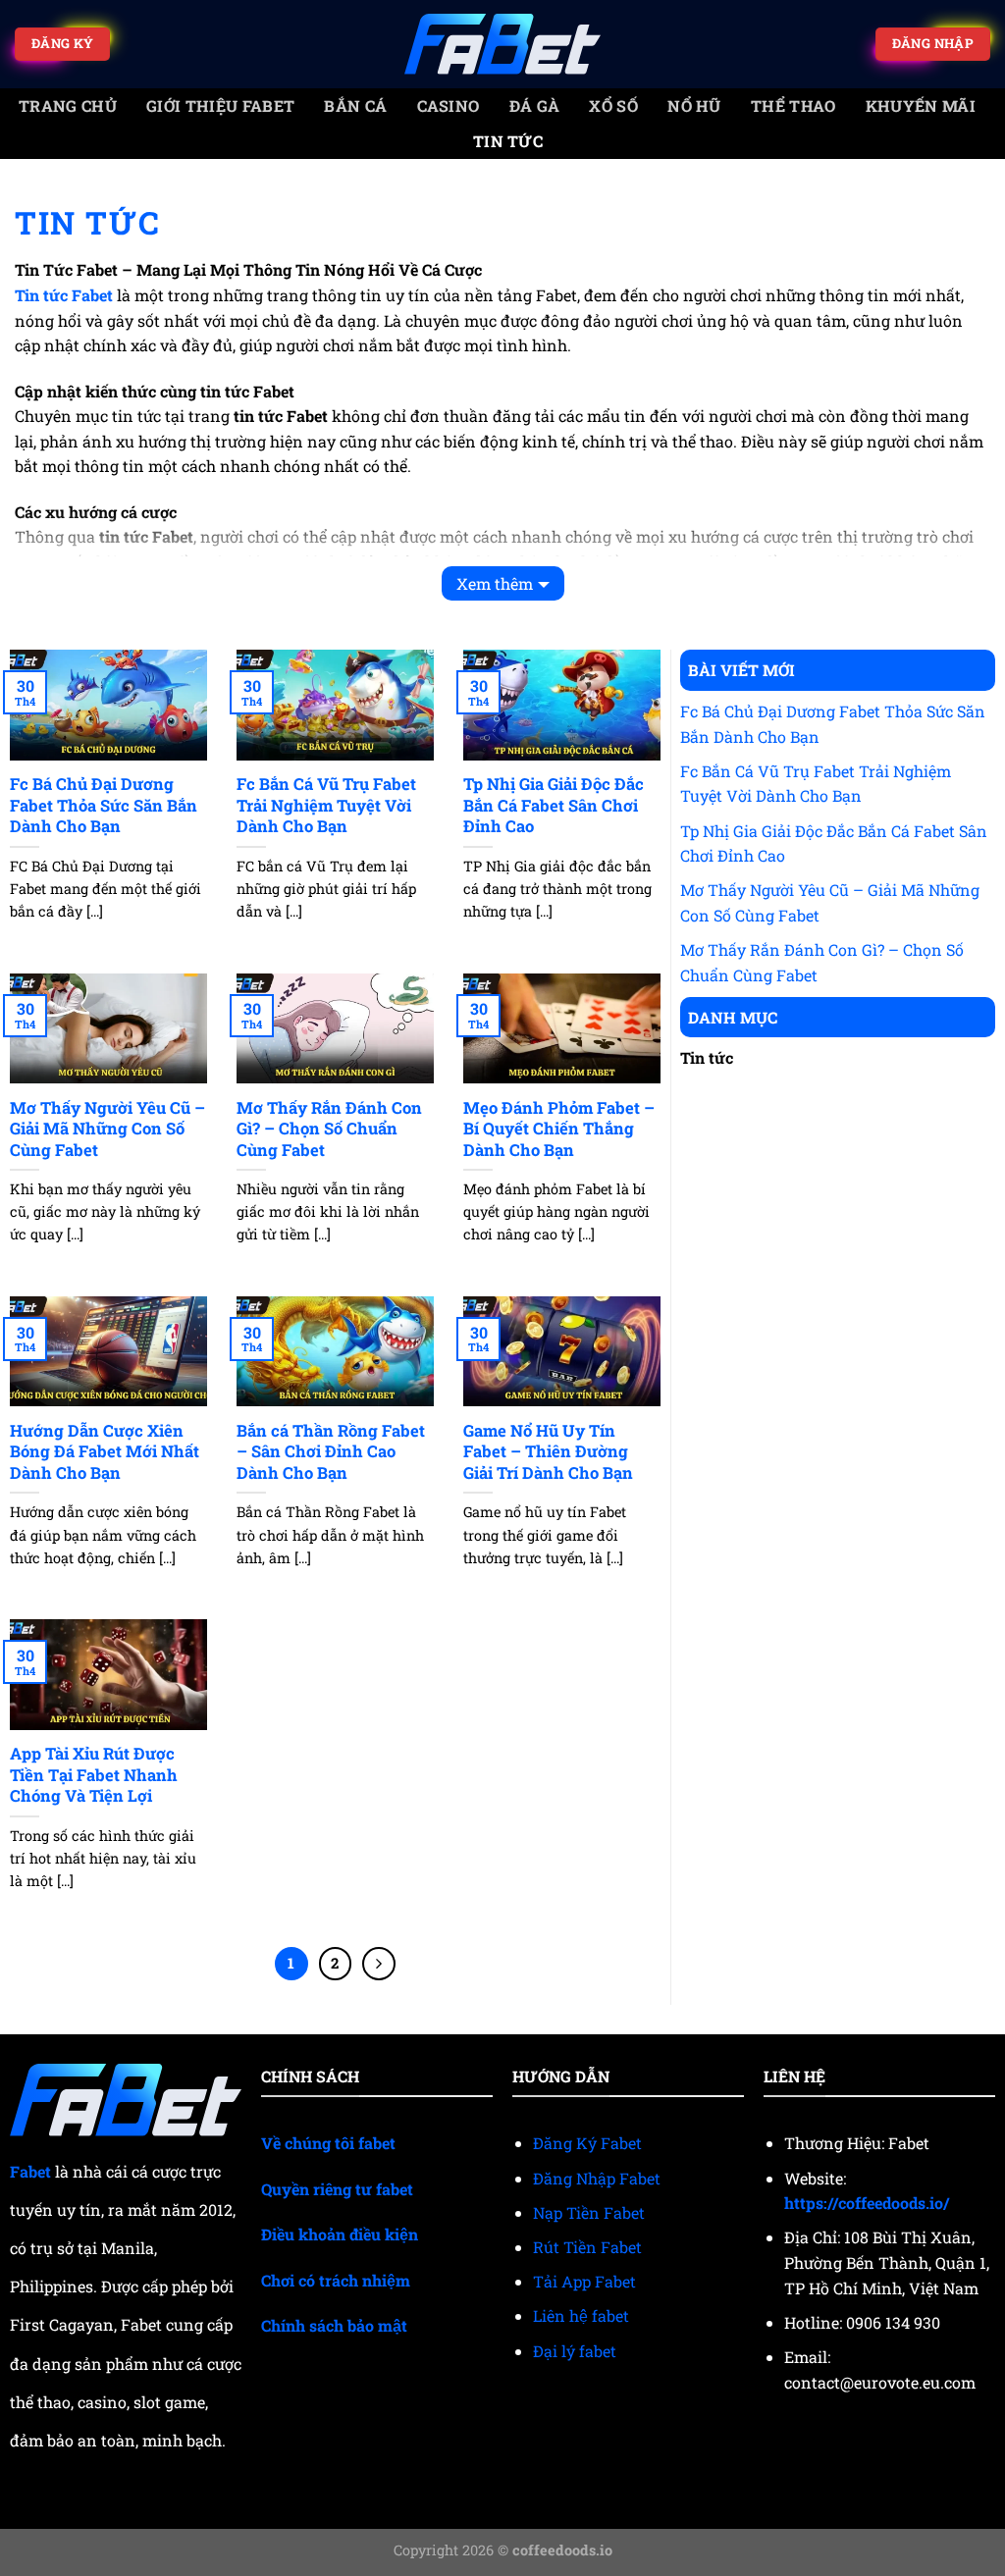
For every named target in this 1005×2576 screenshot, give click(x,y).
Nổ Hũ (694, 105)
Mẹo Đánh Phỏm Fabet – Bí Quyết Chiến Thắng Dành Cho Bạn (559, 1129)
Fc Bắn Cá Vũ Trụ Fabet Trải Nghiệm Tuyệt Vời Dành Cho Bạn (326, 805)
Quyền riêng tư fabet (337, 2189)
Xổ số (613, 105)
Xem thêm (495, 583)
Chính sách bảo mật (334, 2325)
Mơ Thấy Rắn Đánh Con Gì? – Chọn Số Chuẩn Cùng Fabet (329, 1129)
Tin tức (508, 141)
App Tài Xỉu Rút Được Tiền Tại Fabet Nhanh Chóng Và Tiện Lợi (94, 1774)
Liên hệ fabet (581, 2315)
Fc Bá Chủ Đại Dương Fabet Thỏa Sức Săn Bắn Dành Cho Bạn (104, 805)
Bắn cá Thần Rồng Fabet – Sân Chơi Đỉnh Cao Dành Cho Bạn (331, 1451)
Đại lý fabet (575, 2351)
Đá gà (535, 105)
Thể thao (793, 105)
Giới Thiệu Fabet (220, 105)
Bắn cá (355, 105)
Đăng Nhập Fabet (597, 2178)
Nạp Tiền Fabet (589, 2212)
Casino (449, 105)
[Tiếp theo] (379, 1964)
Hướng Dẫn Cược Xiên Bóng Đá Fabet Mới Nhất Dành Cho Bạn (105, 1451)
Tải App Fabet (584, 2281)
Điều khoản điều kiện (340, 2234)
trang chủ (68, 105)
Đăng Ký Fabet (587, 2143)
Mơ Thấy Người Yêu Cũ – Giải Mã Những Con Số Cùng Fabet (107, 1129)
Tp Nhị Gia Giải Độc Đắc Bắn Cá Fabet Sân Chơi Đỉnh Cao (554, 805)
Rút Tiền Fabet (587, 2247)
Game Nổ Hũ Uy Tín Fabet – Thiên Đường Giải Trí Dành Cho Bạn (548, 1451)
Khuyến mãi (921, 105)
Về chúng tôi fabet (328, 2143)
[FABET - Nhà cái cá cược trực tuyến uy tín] (502, 45)
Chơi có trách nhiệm (336, 2280)
